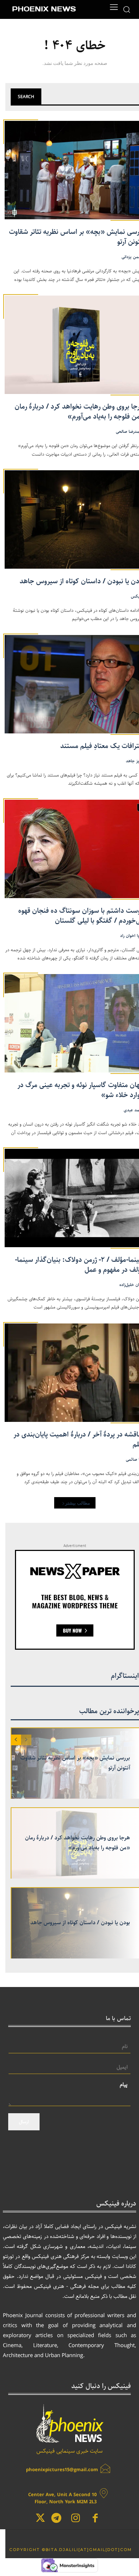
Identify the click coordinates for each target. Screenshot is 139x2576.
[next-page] (16, 1740)
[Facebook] (95, 2519)
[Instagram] (76, 2519)
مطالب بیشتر (78, 1503)
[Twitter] (40, 2519)
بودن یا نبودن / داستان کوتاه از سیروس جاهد (80, 1923)
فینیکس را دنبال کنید (101, 2386)
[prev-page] (26, 1740)
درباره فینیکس (116, 2204)
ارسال (24, 2122)
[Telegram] (56, 2519)
